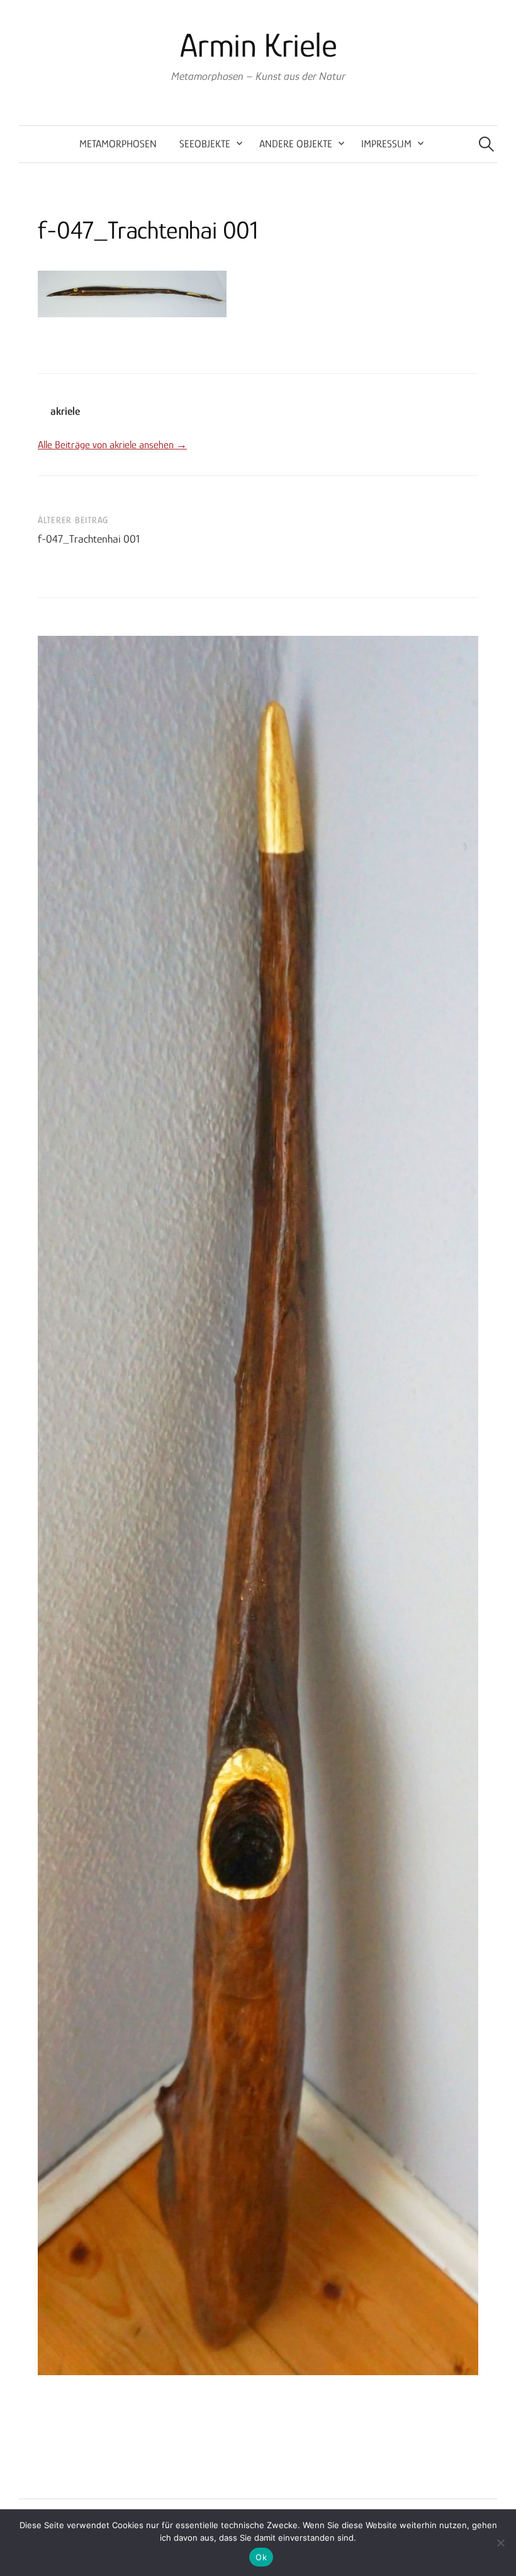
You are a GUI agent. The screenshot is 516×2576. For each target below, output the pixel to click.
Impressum (386, 144)
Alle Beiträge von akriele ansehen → (112, 445)
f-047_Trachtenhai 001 (89, 539)
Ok (261, 2557)
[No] (500, 2543)
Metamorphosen (118, 144)
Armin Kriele (258, 45)
